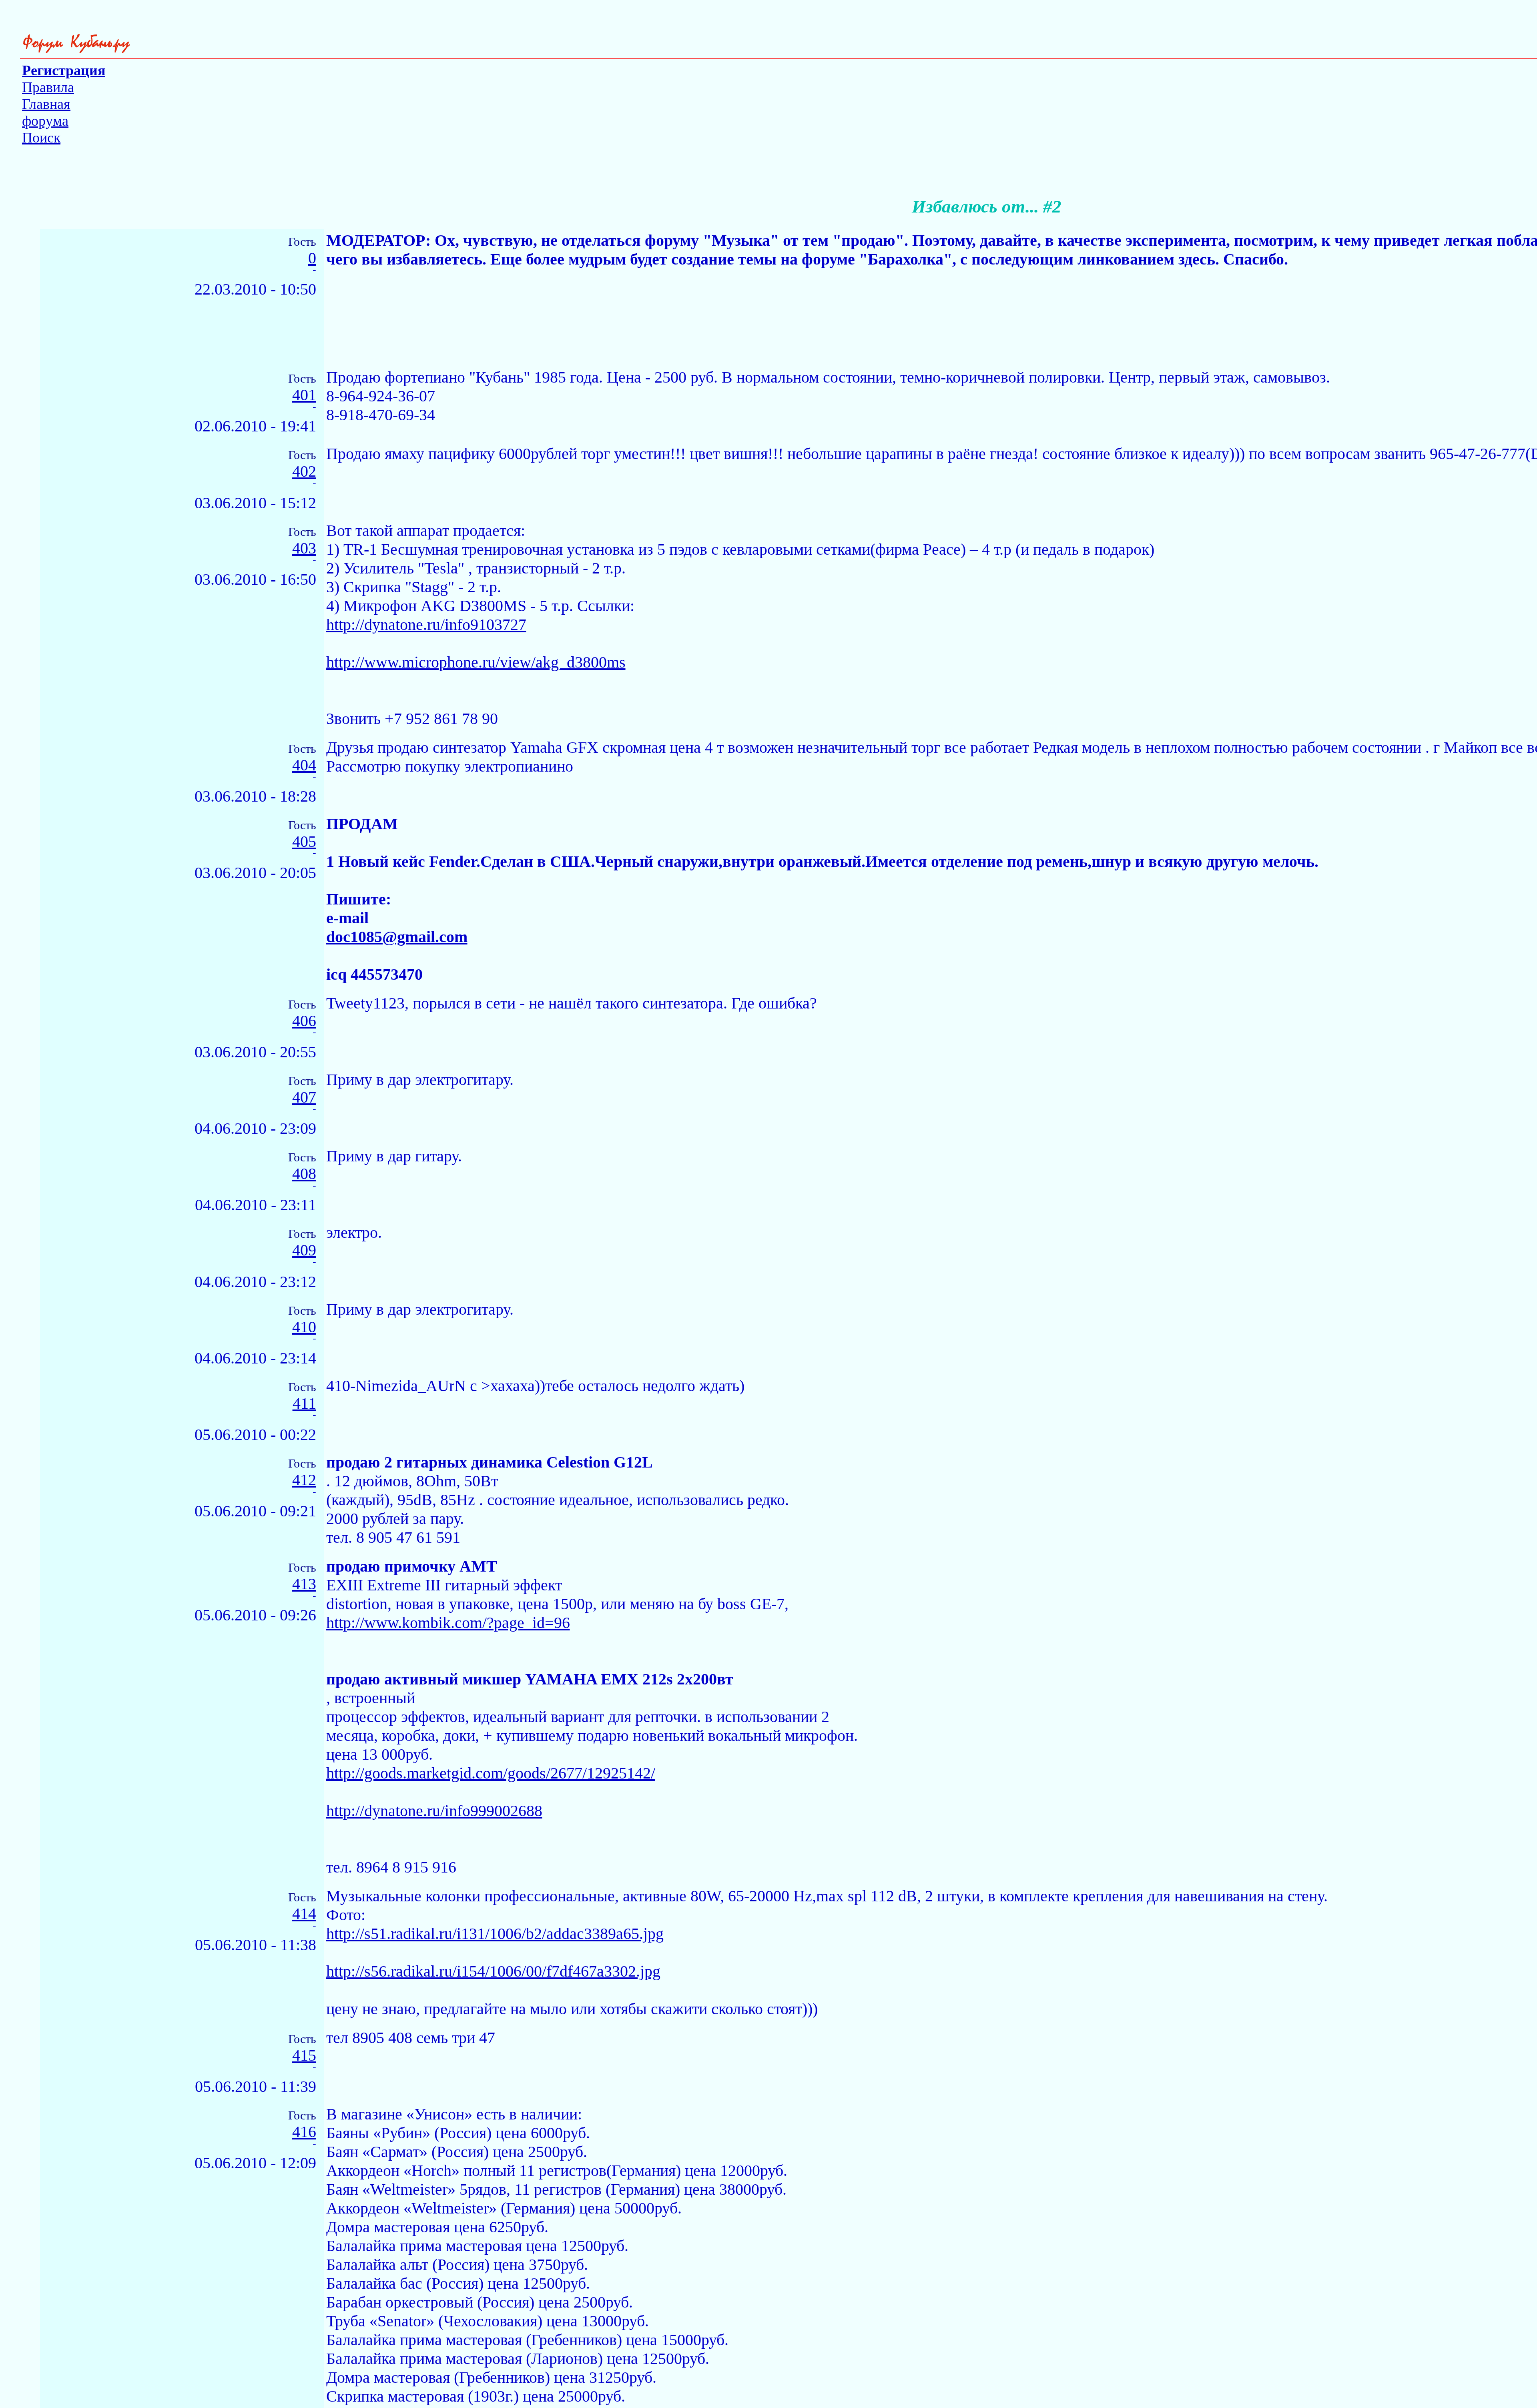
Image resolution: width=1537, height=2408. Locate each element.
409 (304, 1250)
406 (304, 1021)
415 (304, 2056)
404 (304, 765)
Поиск (41, 138)
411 (304, 1404)
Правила (48, 87)
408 (304, 1174)
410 (304, 1327)
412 (304, 1480)
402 (304, 472)
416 (304, 2132)
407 (304, 1098)
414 (304, 1914)
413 (304, 1584)
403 (304, 548)
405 (304, 842)
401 (304, 395)
